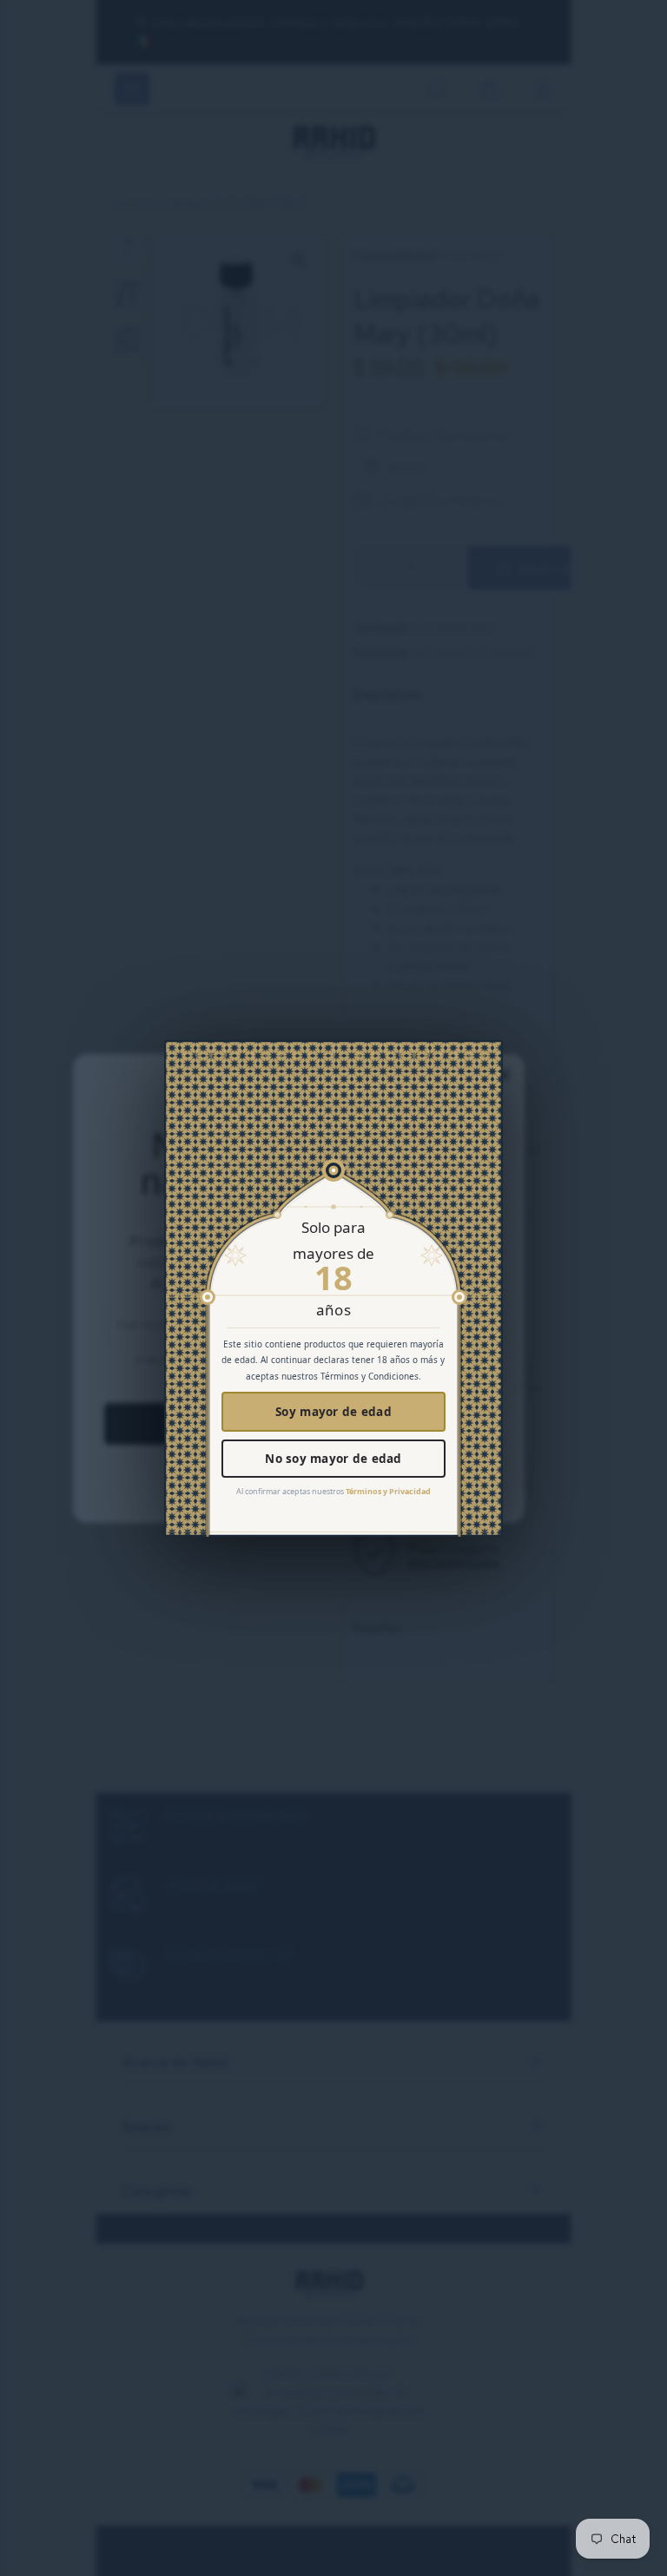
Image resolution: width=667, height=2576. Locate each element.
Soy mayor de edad (333, 1412)
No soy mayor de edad (333, 1459)
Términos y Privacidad (388, 1491)
